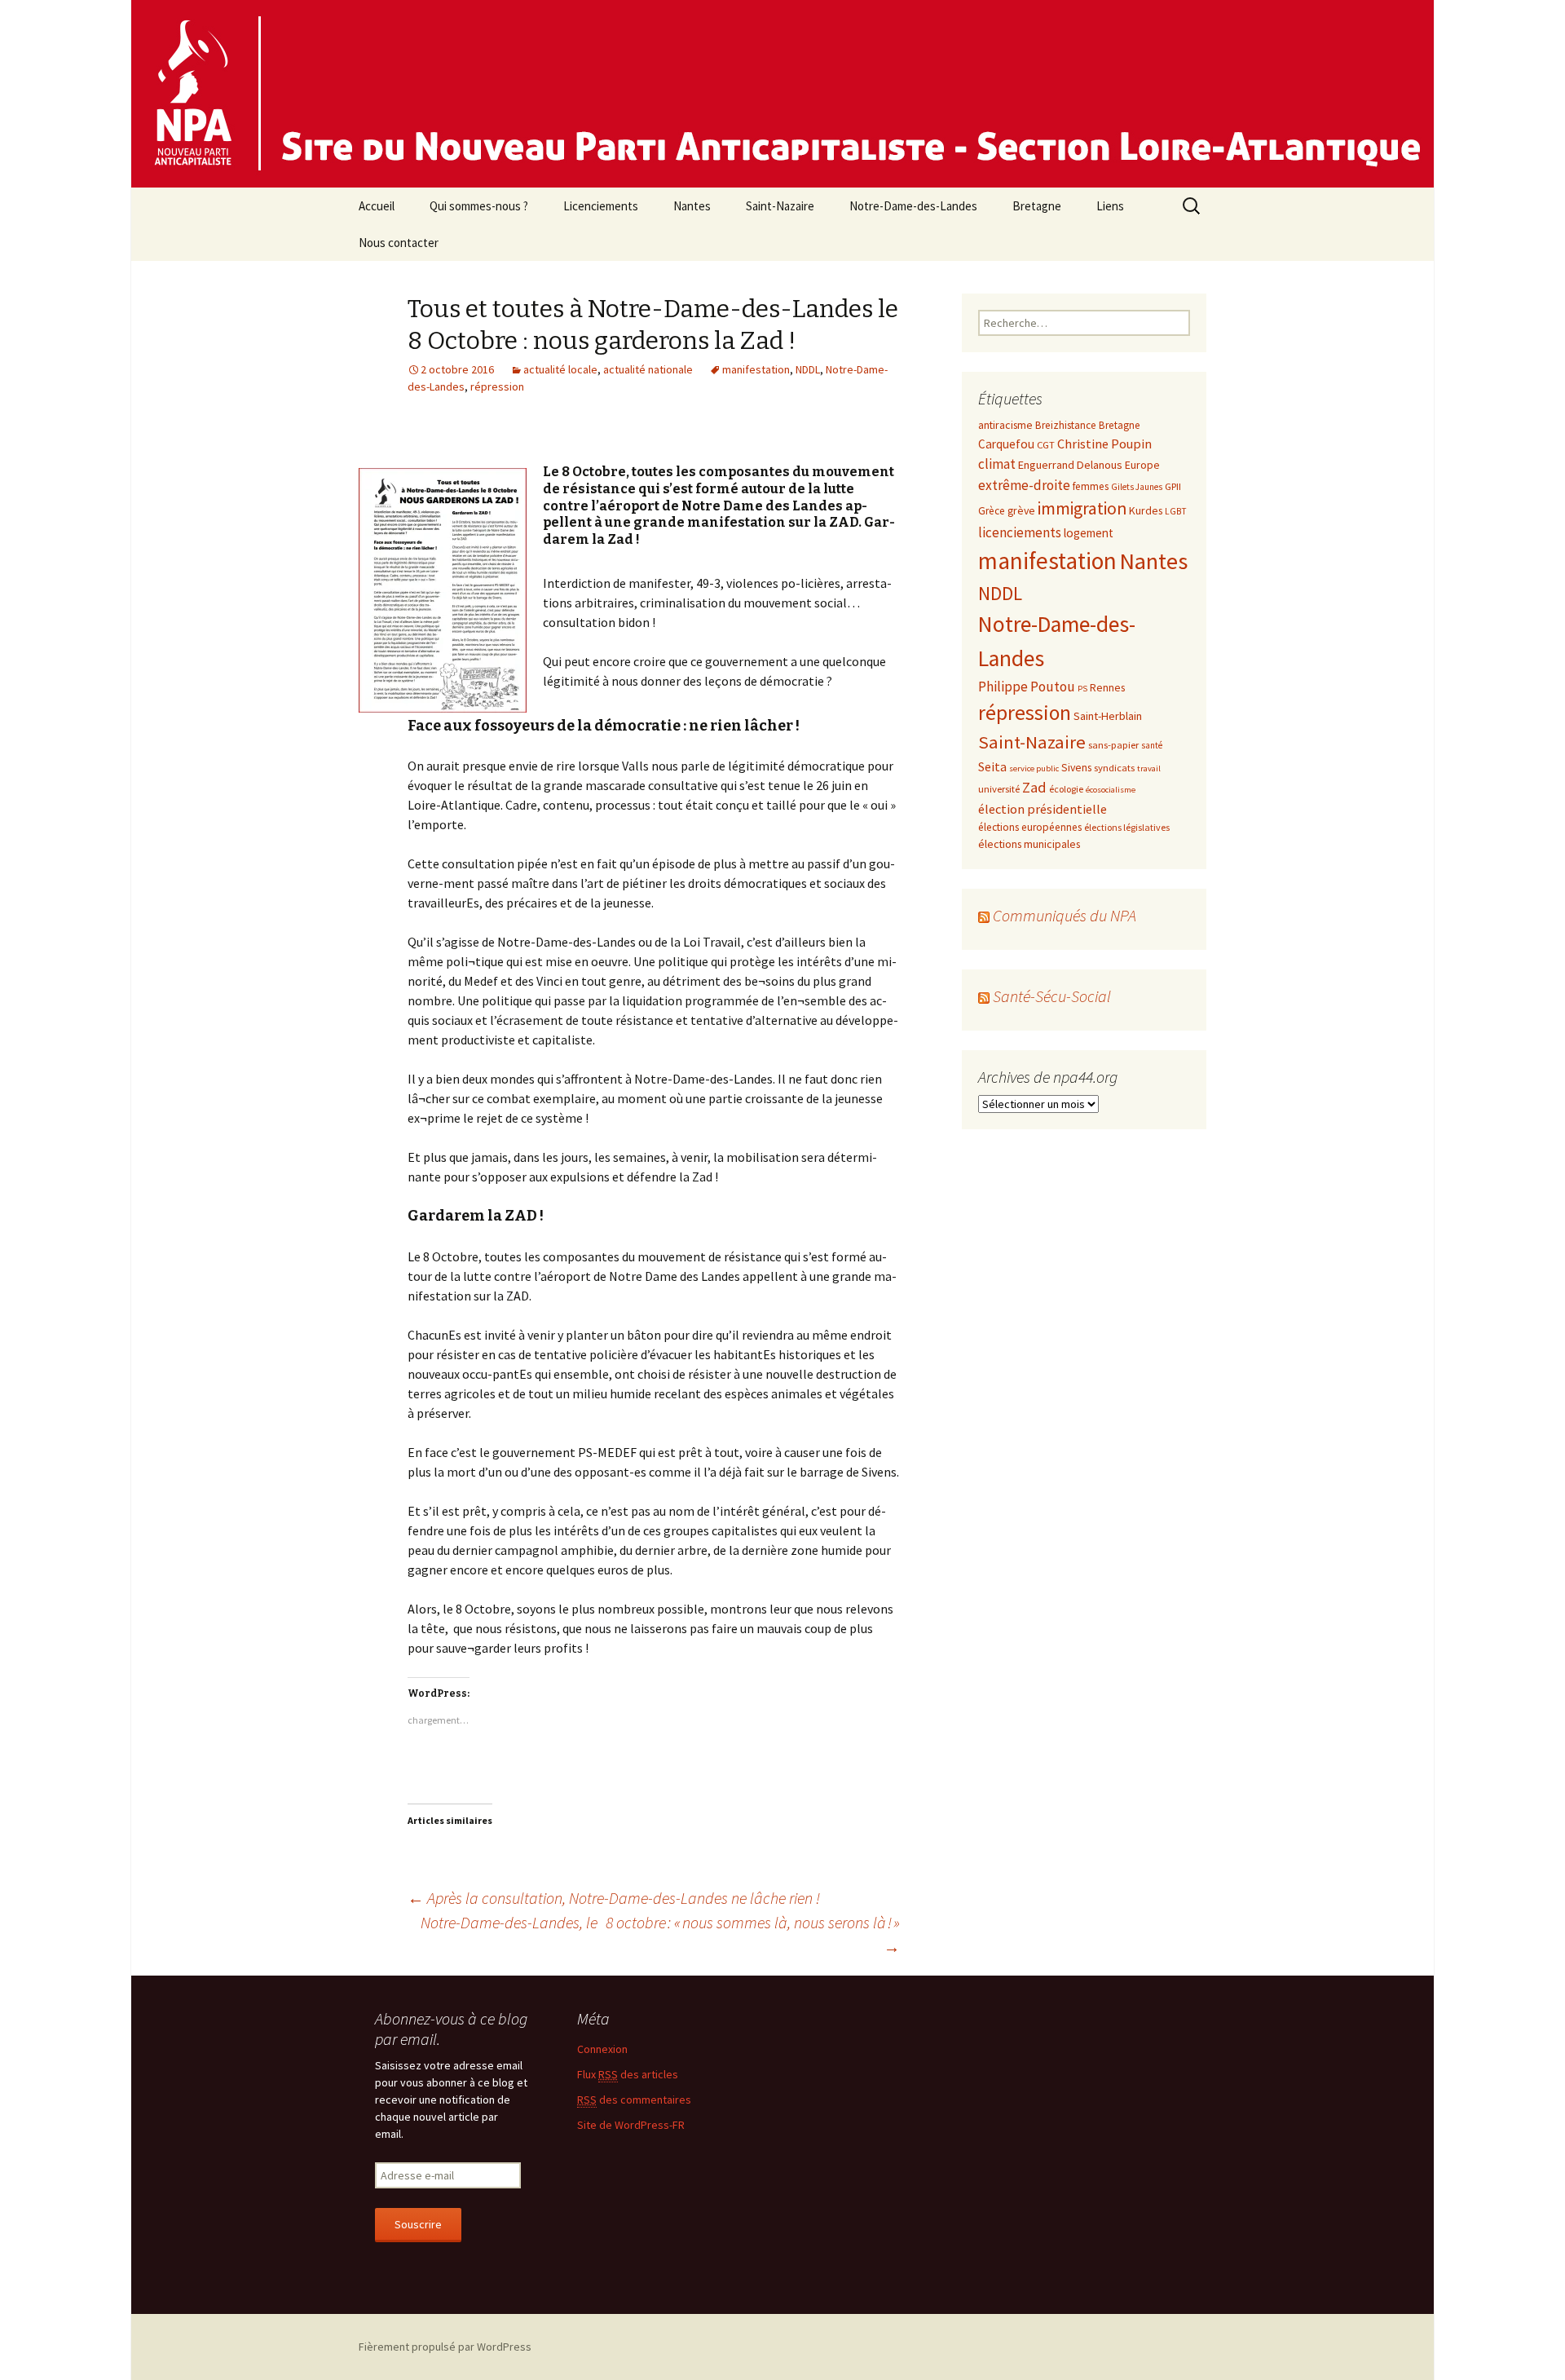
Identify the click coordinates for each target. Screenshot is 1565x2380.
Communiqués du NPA (1065, 915)
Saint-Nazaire (780, 206)
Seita (992, 766)
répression (497, 386)
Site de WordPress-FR (631, 2125)
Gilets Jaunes (1137, 487)
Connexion (602, 2049)
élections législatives (1127, 827)
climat (997, 464)
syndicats (1114, 767)
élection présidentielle (1043, 809)
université (999, 788)
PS (1082, 689)
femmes (1091, 486)
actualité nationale (648, 369)
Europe (1142, 465)
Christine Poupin (1104, 444)
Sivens (1076, 767)
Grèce (992, 511)
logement (1089, 533)
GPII (1173, 486)
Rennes (1107, 687)
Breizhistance (1066, 425)
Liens (1110, 206)
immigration (1082, 508)
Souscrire (418, 2224)
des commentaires (634, 2100)
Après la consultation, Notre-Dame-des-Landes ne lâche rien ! (614, 1898)
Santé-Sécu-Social (1052, 996)
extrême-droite (1024, 485)
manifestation (756, 369)
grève (1021, 510)
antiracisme (1005, 425)
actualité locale (560, 369)
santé (1152, 745)
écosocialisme (1111, 790)
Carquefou (1006, 444)
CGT (1046, 444)
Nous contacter (399, 243)
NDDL (808, 369)
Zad (1034, 787)
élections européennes (1030, 827)
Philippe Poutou (1027, 687)
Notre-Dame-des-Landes (913, 206)
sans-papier (1113, 744)
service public (1034, 768)
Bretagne (1037, 206)
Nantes (692, 206)
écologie (1066, 789)
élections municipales (1029, 844)
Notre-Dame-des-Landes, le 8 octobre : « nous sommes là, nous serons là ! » (660, 1934)
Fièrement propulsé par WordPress (445, 2347)
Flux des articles (628, 2074)
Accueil (377, 206)
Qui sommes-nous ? (479, 206)
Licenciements (601, 206)
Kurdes (1146, 510)
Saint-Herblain (1108, 716)
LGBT (1176, 511)
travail (1149, 768)
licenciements (1020, 532)
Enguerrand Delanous (1070, 465)
